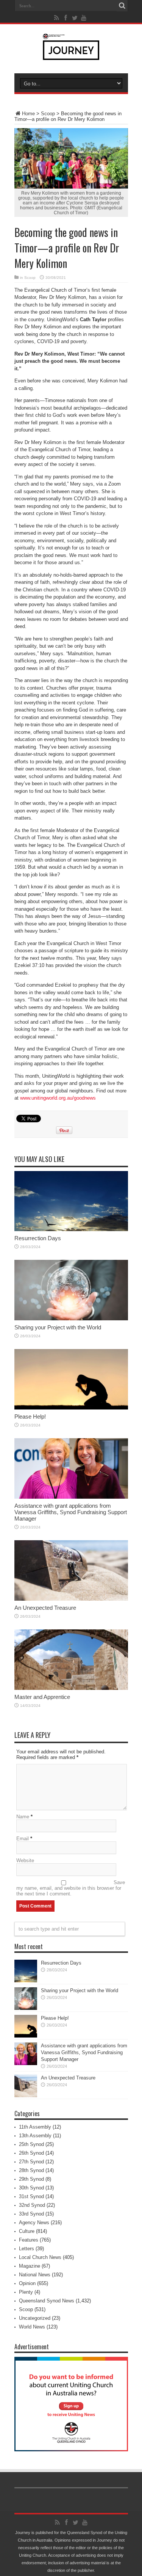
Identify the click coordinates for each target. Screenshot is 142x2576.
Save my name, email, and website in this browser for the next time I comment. (71, 1888)
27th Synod (31, 2162)
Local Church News (40, 2257)
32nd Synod (32, 2205)
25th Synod (31, 2144)
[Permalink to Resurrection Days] (71, 1229)
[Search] (122, 6)
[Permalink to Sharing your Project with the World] (71, 1319)
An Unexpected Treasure (45, 1608)
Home (28, 114)
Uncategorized (35, 2318)
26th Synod (31, 2153)
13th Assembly (35, 2136)
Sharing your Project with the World (58, 1327)
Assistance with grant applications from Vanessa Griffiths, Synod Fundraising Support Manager (71, 1512)
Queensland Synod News (47, 2301)
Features (29, 2240)
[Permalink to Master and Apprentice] (71, 1688)
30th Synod (31, 2188)
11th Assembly (35, 2127)
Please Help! (30, 1416)
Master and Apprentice (42, 1697)
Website (25, 1860)
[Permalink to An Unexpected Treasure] (71, 1599)
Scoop (48, 114)
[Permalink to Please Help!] (71, 1408)
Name (23, 1817)
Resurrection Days (38, 1238)
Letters (27, 2249)
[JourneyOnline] (71, 54)
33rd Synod (31, 2214)
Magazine (30, 2266)
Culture (27, 2231)
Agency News (34, 2222)
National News (35, 2275)
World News (32, 2327)
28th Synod (31, 2170)
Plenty (26, 2292)
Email (23, 1839)
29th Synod (31, 2179)
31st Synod (31, 2196)
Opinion (27, 2283)
